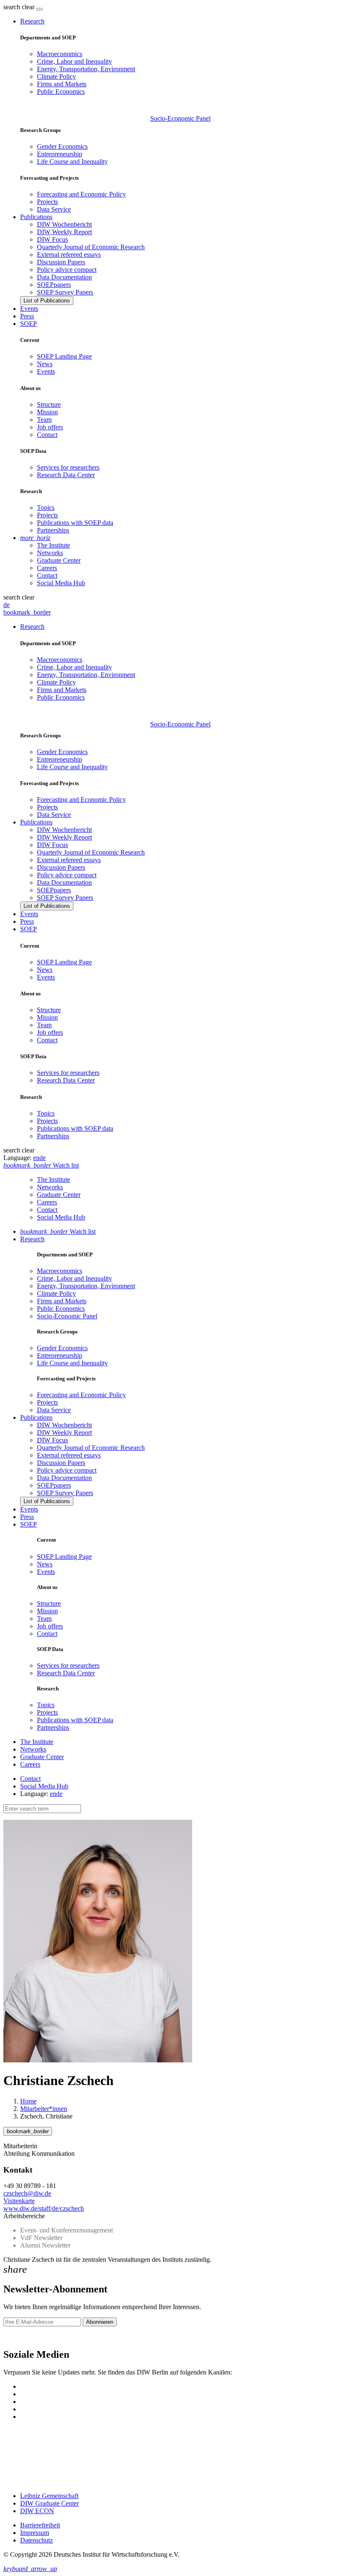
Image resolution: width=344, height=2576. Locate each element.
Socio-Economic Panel (180, 118)
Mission (47, 412)
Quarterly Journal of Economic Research (91, 247)
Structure (49, 404)
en (36, 1158)
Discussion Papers (61, 262)
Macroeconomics (60, 54)
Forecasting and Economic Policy (81, 194)
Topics (46, 508)
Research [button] (32, 21)
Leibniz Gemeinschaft (49, 2496)
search (12, 7)
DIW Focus (52, 239)
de (7, 605)
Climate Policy (56, 76)
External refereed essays (69, 254)
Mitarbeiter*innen (44, 2109)
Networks (50, 553)
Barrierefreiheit (40, 2525)
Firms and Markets (62, 84)
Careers (47, 568)
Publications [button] (36, 217)
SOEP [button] (29, 324)
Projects (47, 202)
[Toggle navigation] (39, 9)
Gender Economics (62, 146)
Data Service (54, 209)
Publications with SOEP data (75, 523)
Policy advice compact (67, 270)
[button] (20, 7)
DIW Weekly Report (64, 232)
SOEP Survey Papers (65, 292)
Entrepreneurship (60, 154)
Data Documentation (64, 277)
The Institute (53, 545)
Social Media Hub (61, 583)
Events (29, 309)
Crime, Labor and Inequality (74, 61)
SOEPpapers (54, 285)
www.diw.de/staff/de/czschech (44, 2208)
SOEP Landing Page (64, 356)
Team (44, 420)
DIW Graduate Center (50, 2503)
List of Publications (47, 301)
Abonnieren (100, 2322)
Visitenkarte (19, 2201)
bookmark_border (27, 612)
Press (27, 316)
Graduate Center (59, 560)
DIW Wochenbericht (64, 224)
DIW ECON (37, 2511)
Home (28, 2101)
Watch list (58, 1231)
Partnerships (53, 530)
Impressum (35, 2533)
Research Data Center (66, 475)
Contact (47, 435)
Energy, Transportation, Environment (86, 69)
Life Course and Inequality (72, 161)
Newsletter (18, 2337)
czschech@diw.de (27, 2193)
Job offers (50, 427)
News (45, 364)
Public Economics (61, 92)
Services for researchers (68, 467)
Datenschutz (36, 2540)
